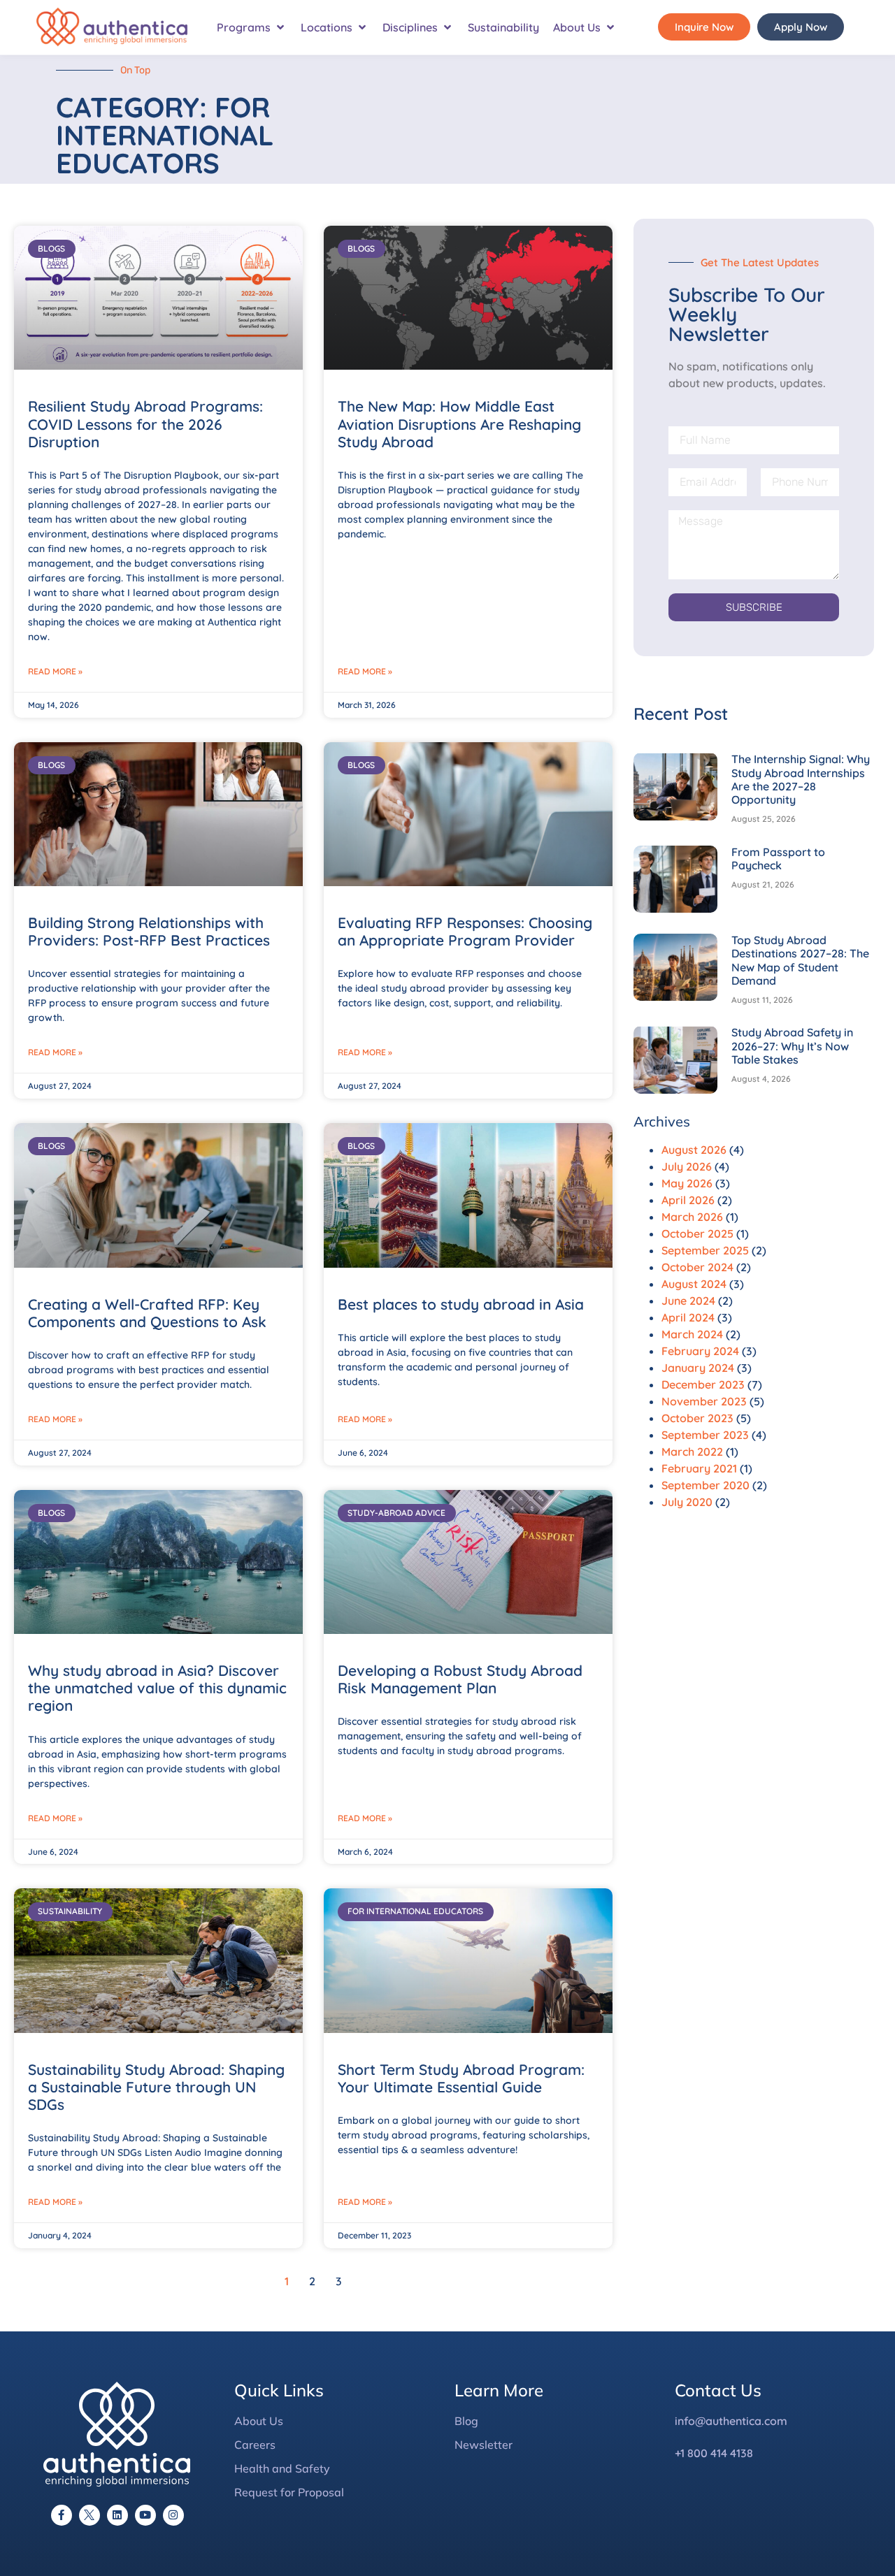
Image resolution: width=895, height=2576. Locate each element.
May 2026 (687, 1183)
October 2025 (697, 1233)
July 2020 (687, 1502)
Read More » (55, 671)
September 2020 (706, 1485)
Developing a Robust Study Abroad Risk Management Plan (460, 1679)
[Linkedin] (117, 2515)
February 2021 (699, 1468)
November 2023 (704, 1401)
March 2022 (692, 1452)
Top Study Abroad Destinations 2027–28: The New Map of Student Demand (800, 960)
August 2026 (694, 1150)
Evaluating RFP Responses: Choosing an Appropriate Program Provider (465, 931)
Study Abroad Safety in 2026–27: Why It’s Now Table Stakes (792, 1045)
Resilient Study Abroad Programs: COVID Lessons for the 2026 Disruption (145, 424)
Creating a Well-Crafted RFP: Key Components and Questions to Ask (147, 1313)
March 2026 (692, 1217)
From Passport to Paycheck (778, 859)
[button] (252, 27)
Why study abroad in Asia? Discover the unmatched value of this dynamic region (157, 1688)
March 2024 (692, 1334)
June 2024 (688, 1301)
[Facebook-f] (62, 2515)
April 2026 (688, 1200)
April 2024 (688, 1317)
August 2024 (694, 1284)
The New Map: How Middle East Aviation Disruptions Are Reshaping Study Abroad (459, 424)
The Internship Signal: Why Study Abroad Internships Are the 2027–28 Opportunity (801, 779)
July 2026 (687, 1166)
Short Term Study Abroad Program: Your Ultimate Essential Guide (461, 2078)
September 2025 (705, 1250)
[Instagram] (173, 2515)
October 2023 (697, 1418)
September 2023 (705, 1435)
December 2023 (703, 1384)
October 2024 (697, 1267)
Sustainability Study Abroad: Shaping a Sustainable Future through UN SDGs (156, 2087)
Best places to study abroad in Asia (461, 1304)
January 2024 (698, 1368)
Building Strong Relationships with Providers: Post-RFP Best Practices (149, 931)
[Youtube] (145, 2515)
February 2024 (700, 1351)
